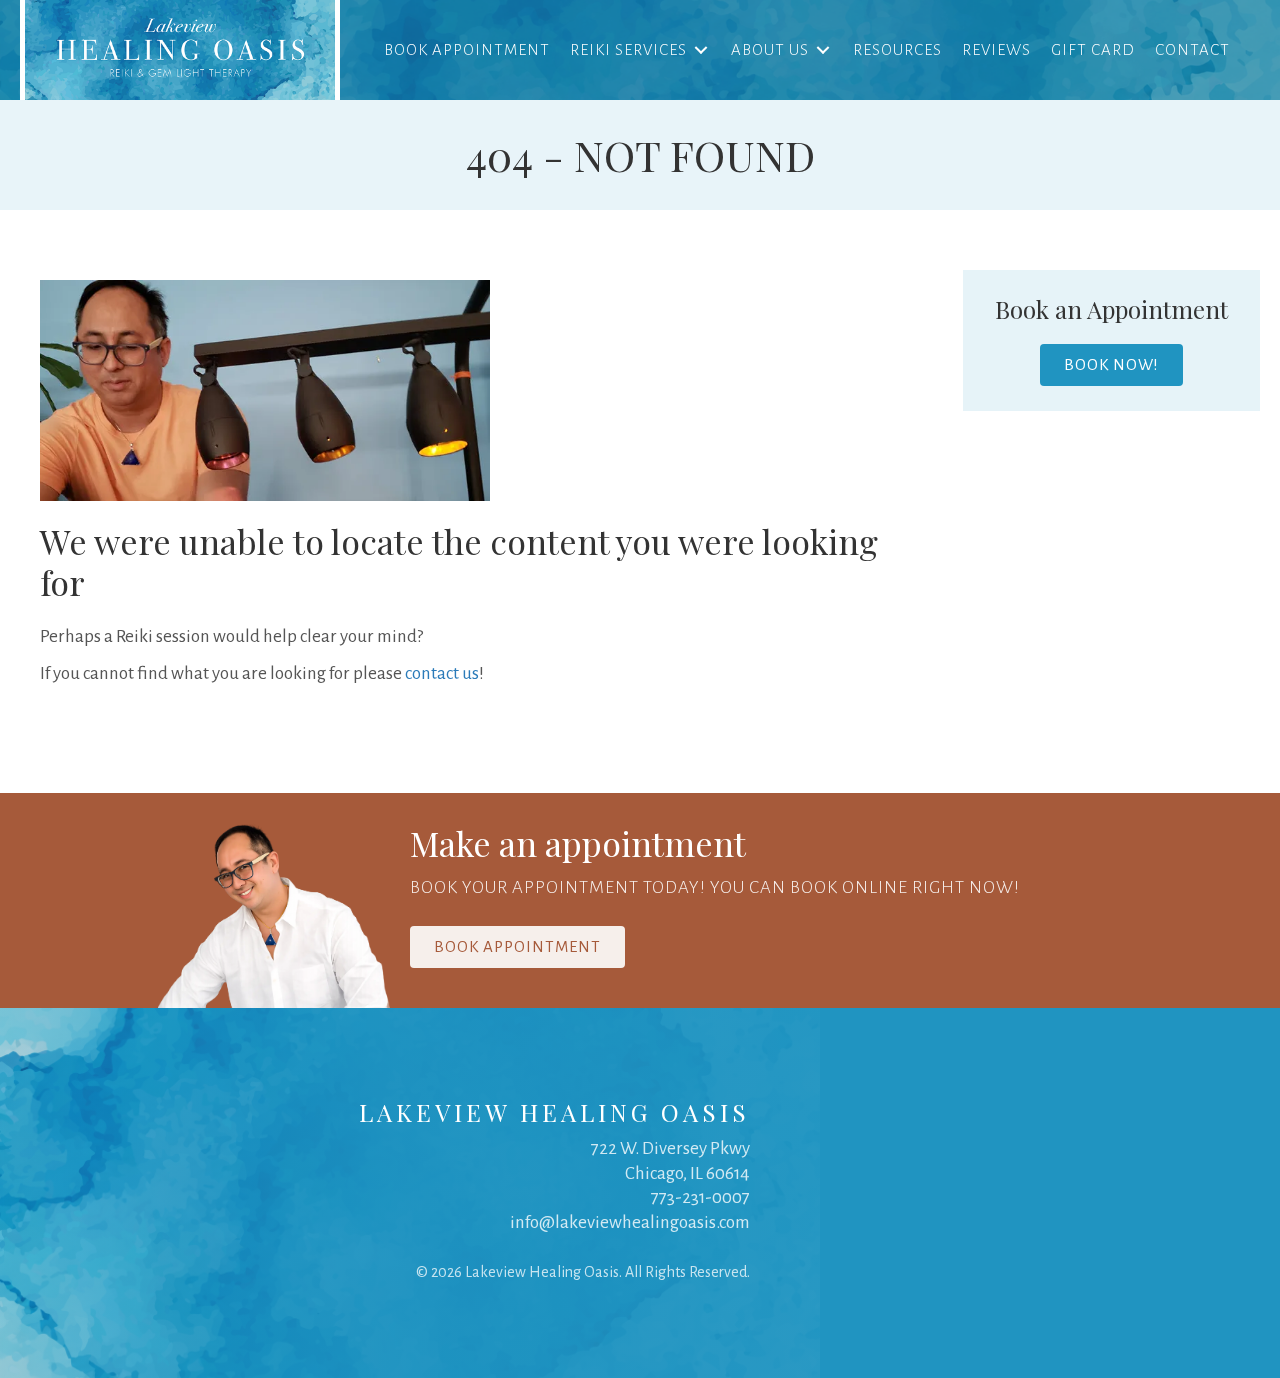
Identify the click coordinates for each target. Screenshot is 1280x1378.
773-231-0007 (700, 1197)
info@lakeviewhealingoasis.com (630, 1222)
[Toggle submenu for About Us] (823, 49)
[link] (180, 50)
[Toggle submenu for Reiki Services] (701, 49)
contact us (442, 673)
